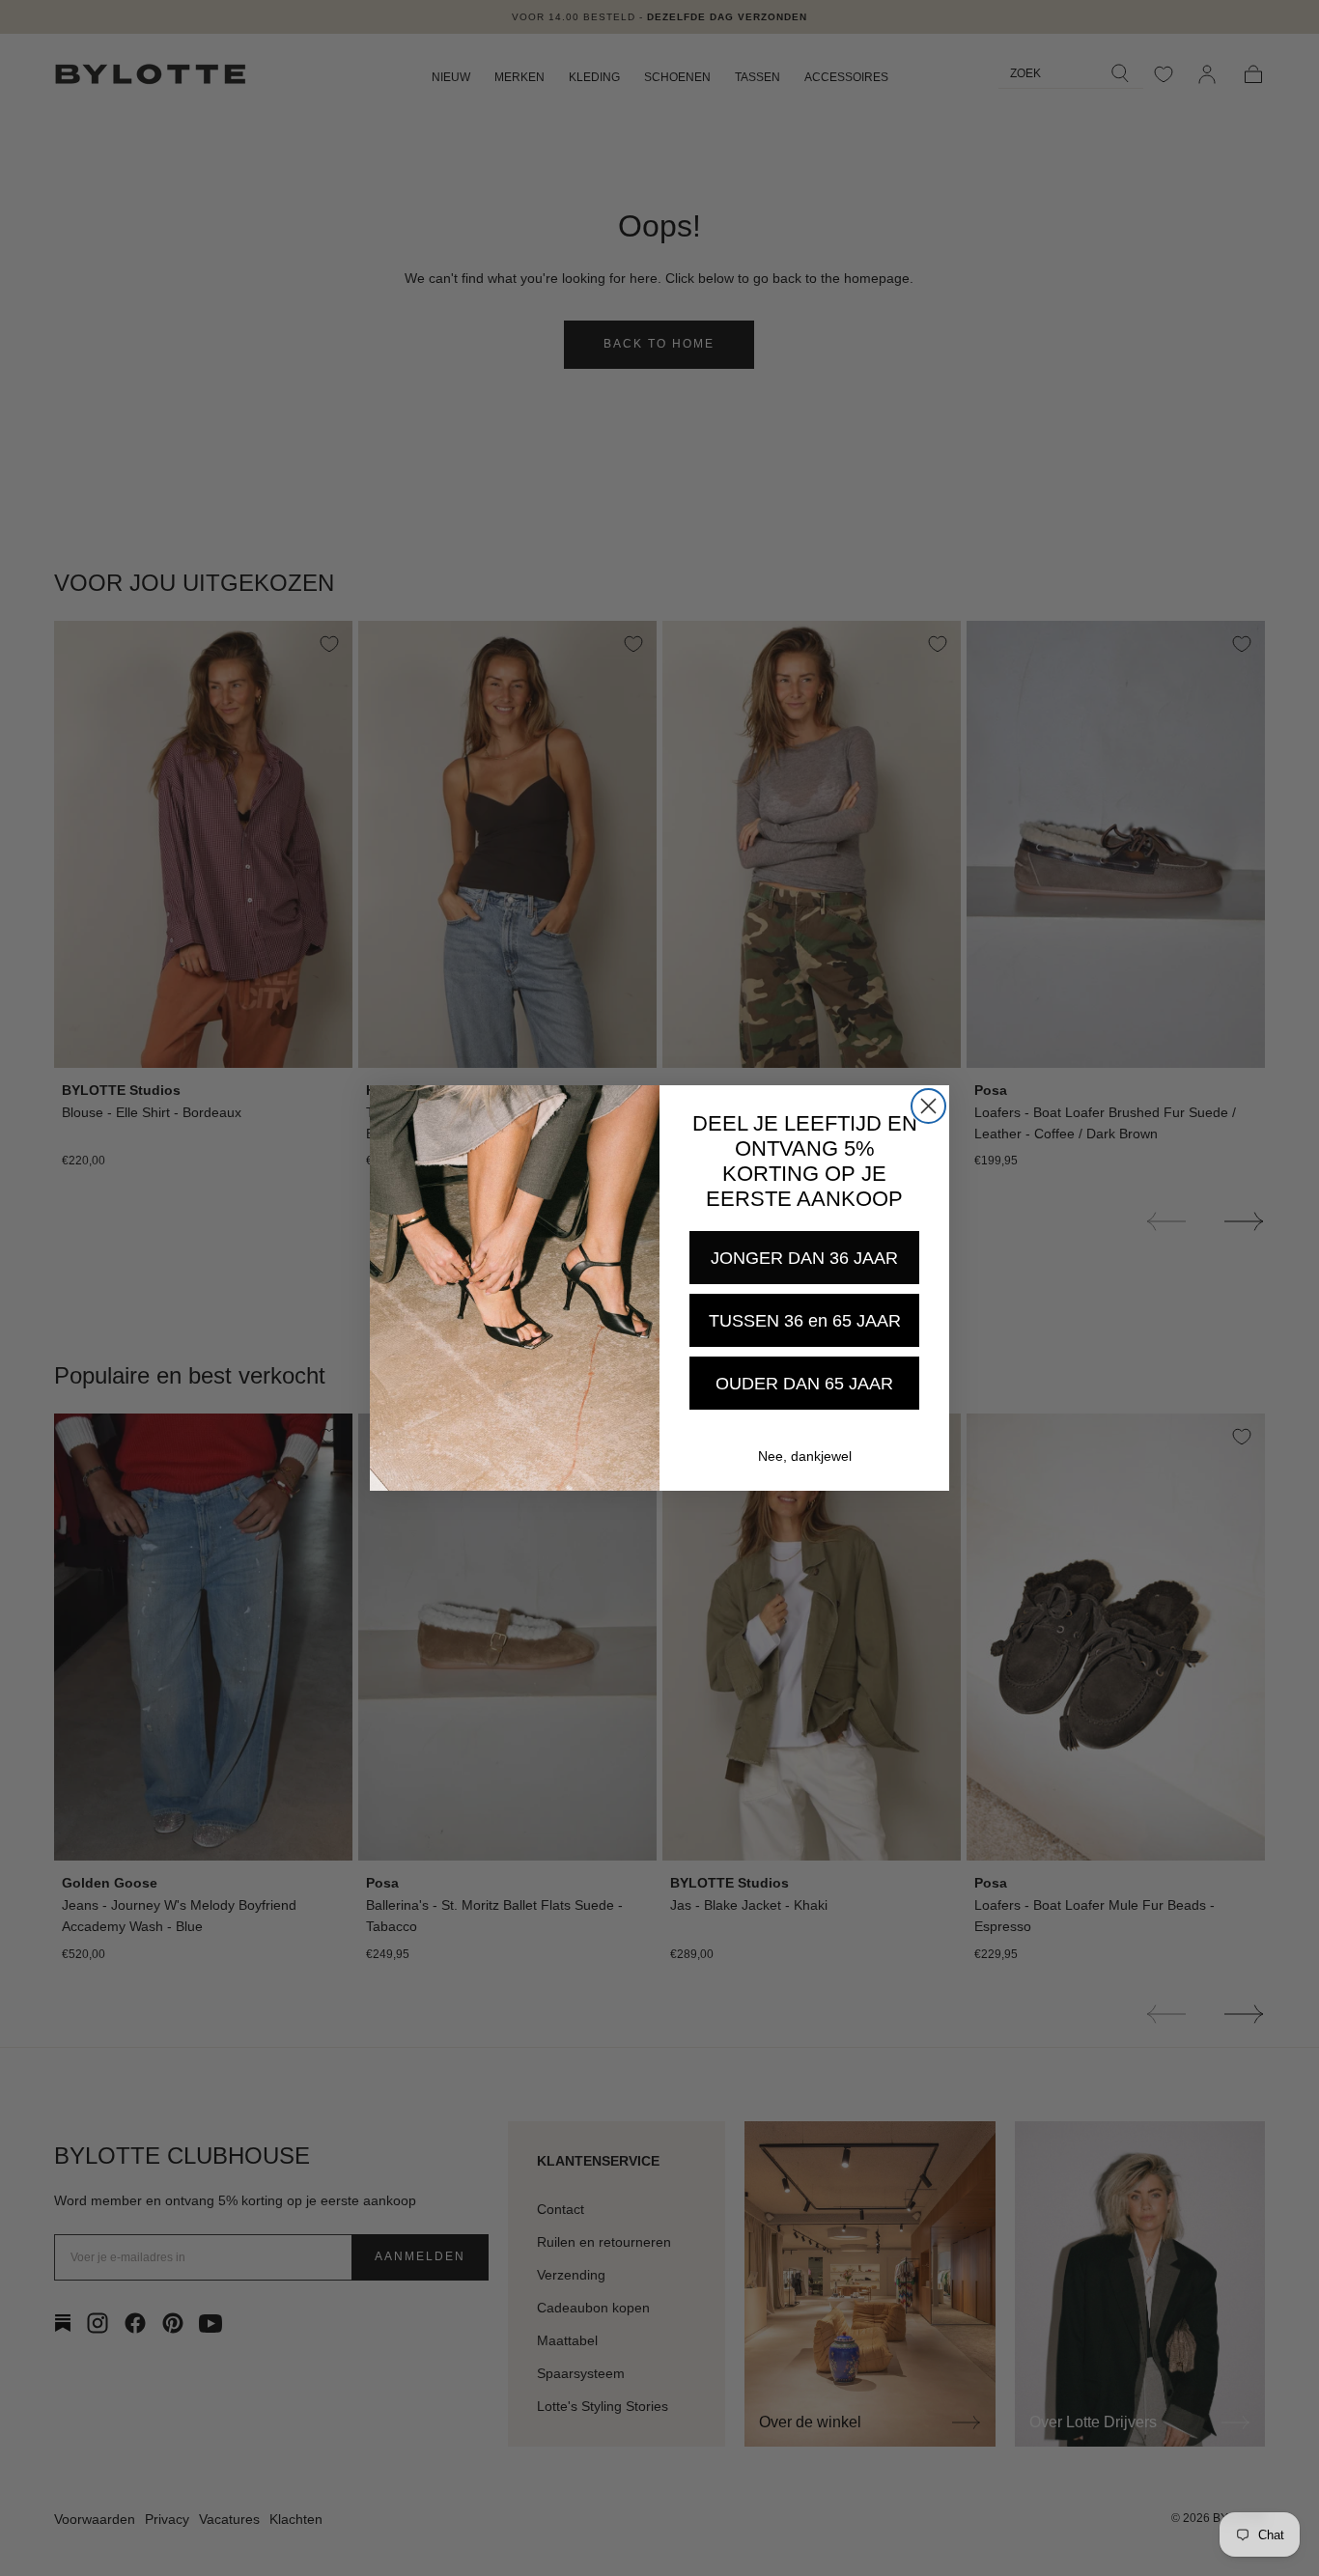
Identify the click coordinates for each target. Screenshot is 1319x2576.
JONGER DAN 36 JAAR (804, 1258)
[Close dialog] (928, 1106)
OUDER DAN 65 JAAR (804, 1384)
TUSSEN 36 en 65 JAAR (805, 1321)
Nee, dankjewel (805, 1456)
